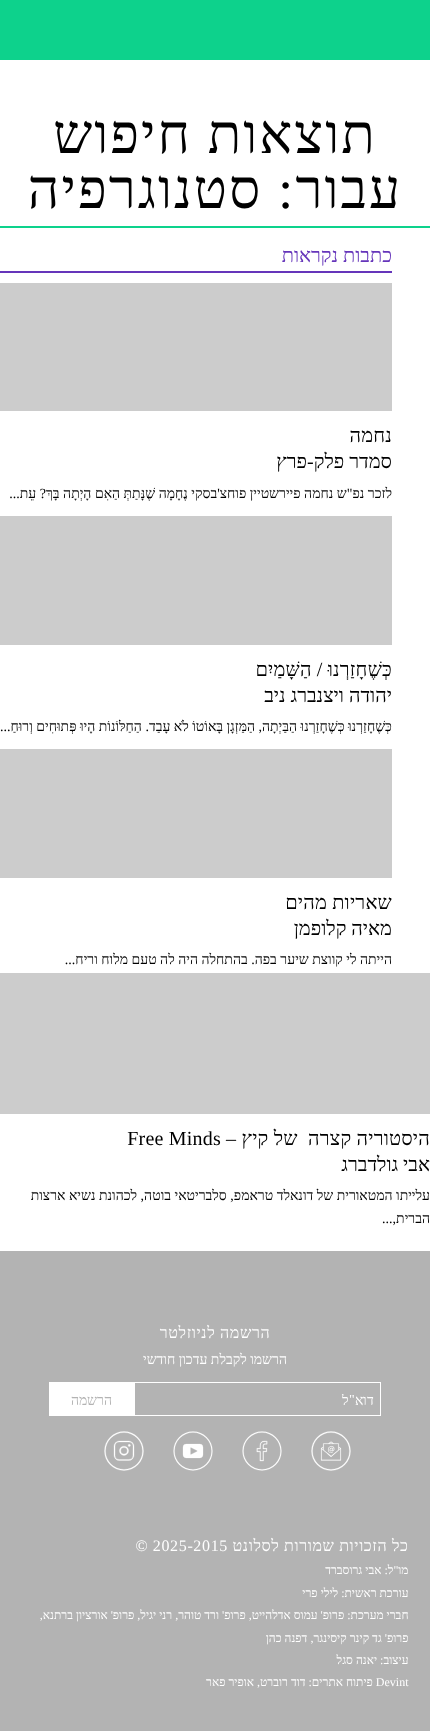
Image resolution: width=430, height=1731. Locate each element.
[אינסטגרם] (124, 1456)
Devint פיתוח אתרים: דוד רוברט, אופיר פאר (307, 1682)
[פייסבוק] (262, 1456)
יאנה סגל (357, 1660)
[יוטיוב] (193, 1456)
